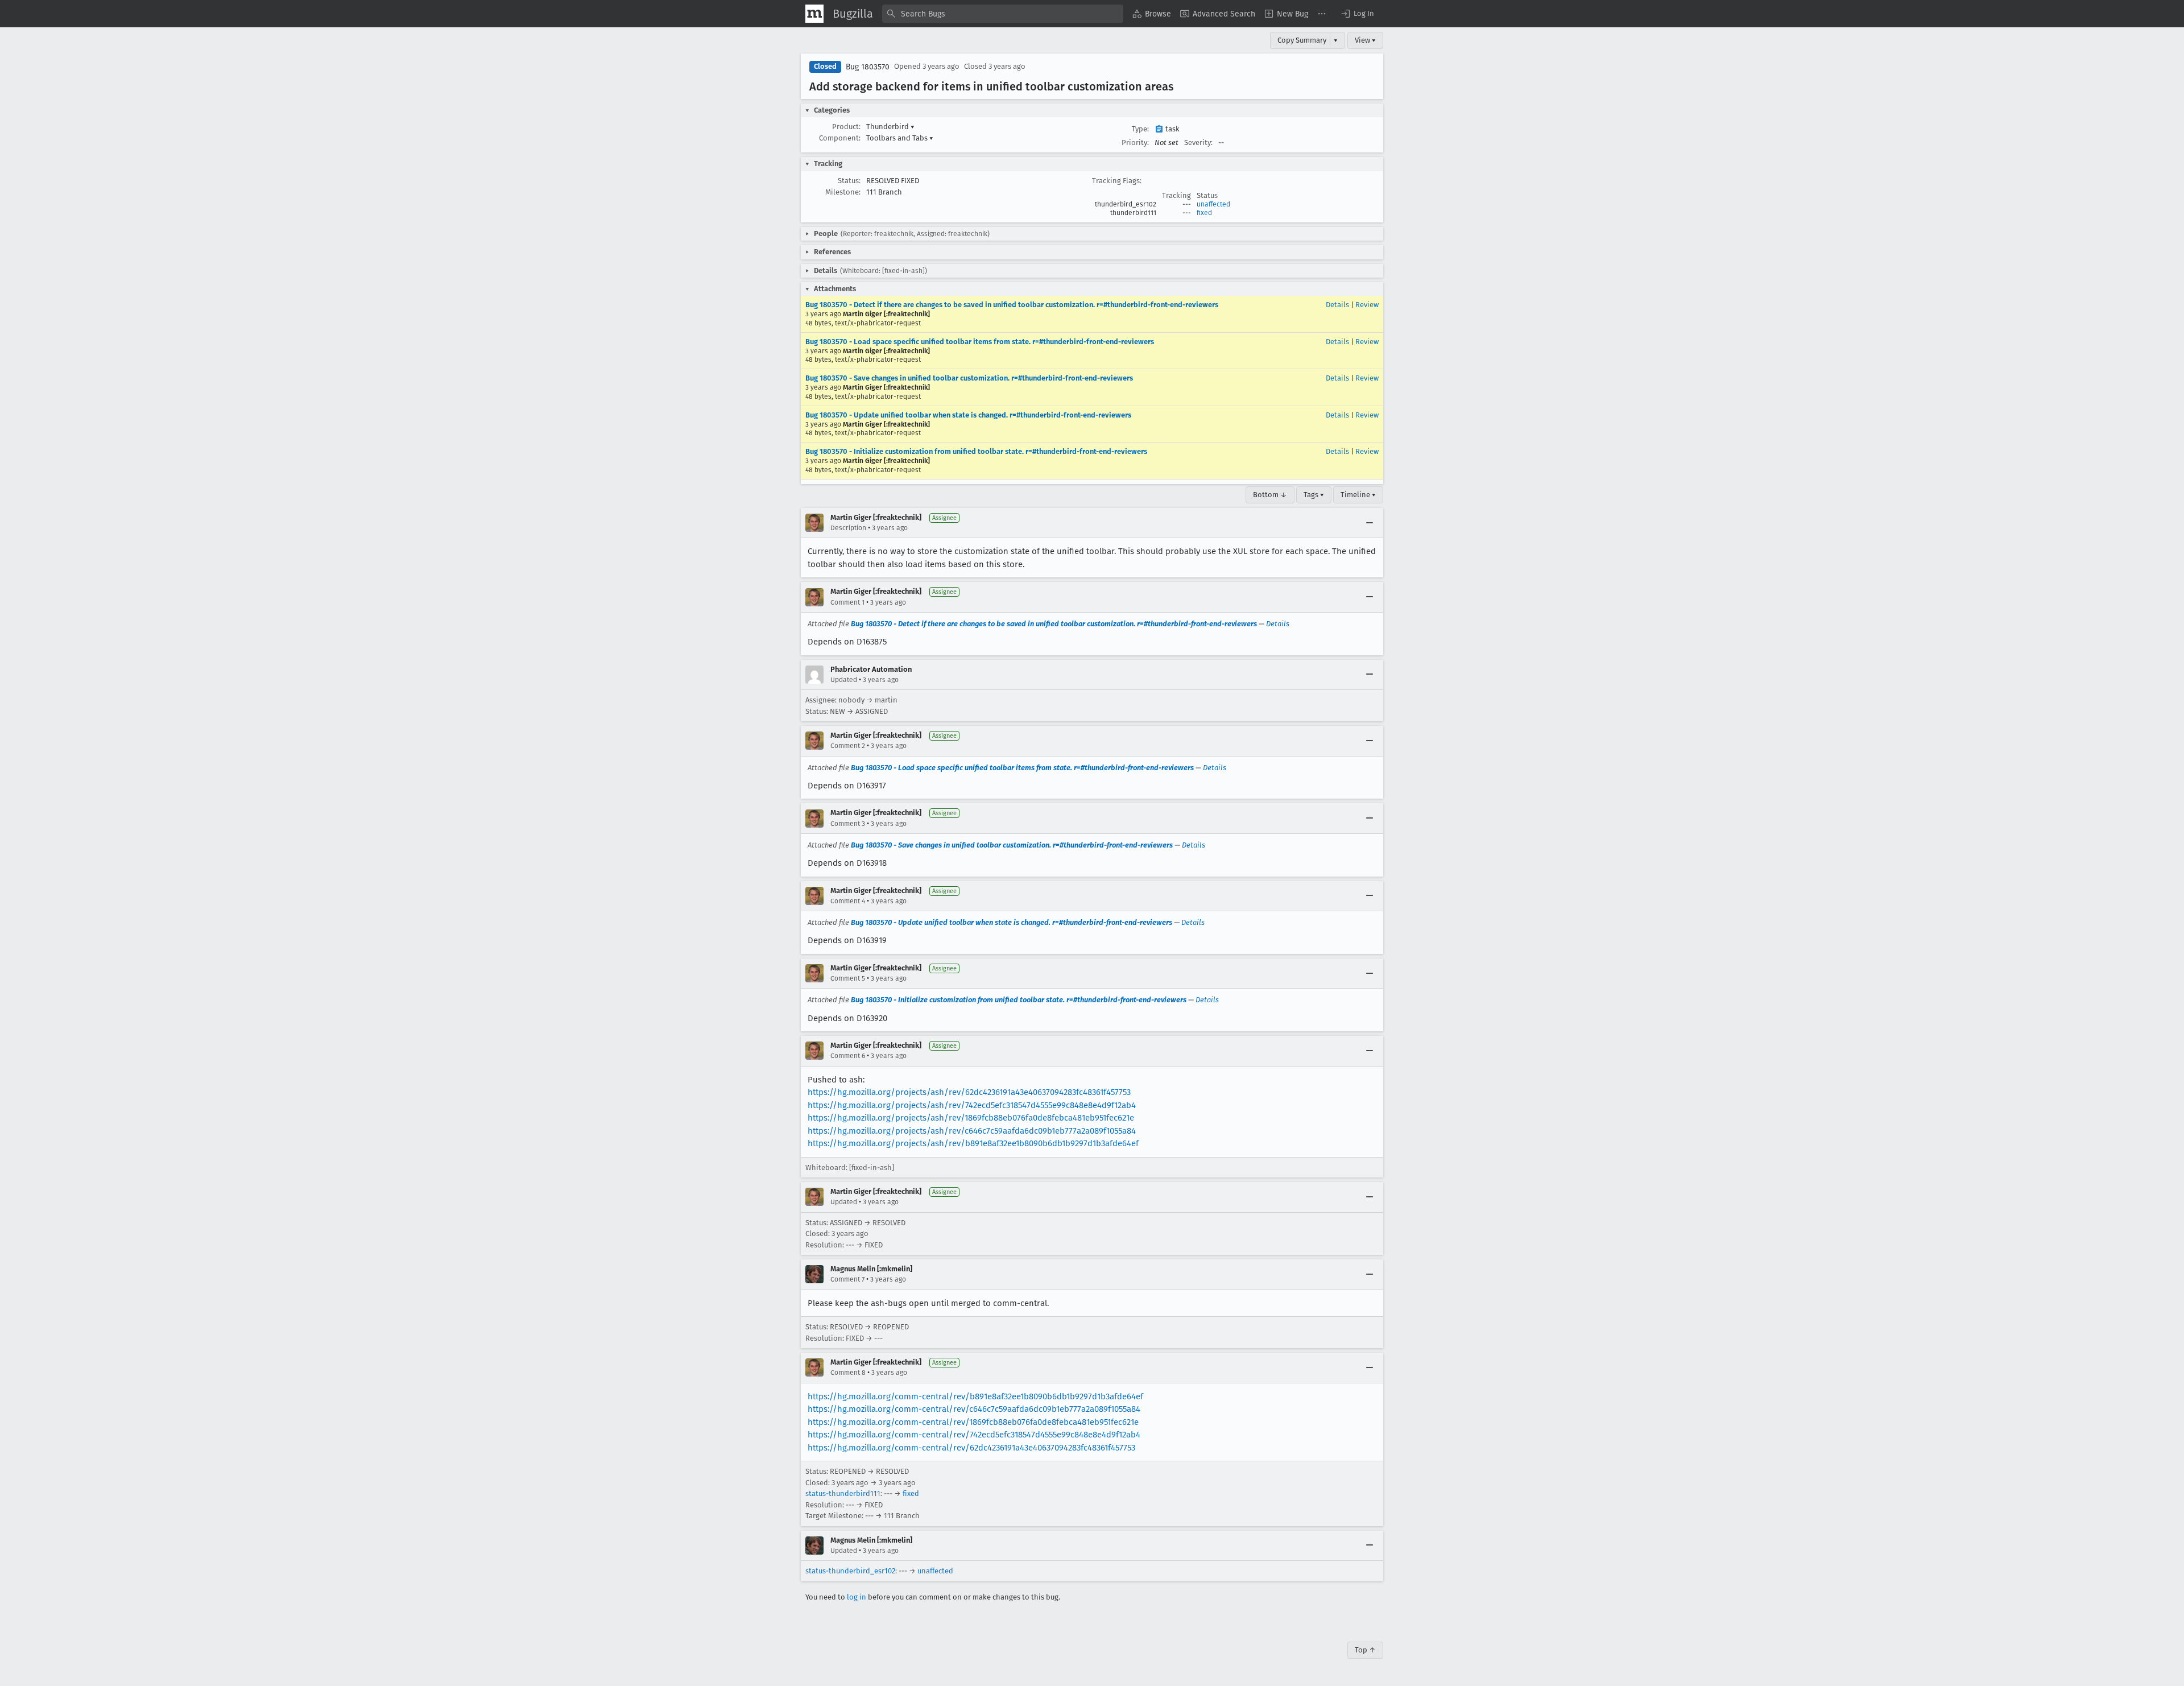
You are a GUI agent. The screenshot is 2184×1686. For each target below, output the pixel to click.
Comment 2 (848, 746)
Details (1337, 305)
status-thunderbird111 (843, 1493)
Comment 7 (847, 1279)
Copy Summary (1302, 40)
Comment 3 (848, 824)
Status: (849, 181)
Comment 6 (848, 1056)
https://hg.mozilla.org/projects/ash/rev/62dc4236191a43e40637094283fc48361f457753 (969, 1092)
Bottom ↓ (1270, 495)
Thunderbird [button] (890, 127)
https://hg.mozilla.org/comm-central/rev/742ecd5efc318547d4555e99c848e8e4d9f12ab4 (974, 1435)
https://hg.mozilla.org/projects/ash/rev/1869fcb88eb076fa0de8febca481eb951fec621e (971, 1118)
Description (848, 528)
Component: (840, 138)
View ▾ (1365, 40)
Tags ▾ (1314, 495)
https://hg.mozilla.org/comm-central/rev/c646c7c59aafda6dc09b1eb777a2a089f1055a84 (974, 1409)
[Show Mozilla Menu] (814, 14)
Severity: (1198, 142)
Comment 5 (848, 978)
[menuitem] (1152, 14)
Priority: (1135, 142)
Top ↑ (1365, 1650)
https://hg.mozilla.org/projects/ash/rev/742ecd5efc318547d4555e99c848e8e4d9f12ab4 (972, 1105)
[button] (1357, 14)
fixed (1204, 213)
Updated (844, 680)
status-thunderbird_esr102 (850, 1571)
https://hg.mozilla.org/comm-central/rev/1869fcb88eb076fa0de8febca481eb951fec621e (973, 1422)
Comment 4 (848, 901)
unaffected (1213, 204)
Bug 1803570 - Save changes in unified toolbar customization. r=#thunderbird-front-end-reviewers (969, 378)
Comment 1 (847, 602)
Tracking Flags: (1117, 181)
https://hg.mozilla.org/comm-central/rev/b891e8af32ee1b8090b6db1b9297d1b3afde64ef (975, 1396)
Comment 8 (848, 1373)
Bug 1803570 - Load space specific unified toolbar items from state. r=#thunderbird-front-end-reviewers (980, 342)
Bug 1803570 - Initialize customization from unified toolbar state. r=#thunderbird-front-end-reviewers (976, 451)
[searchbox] (1003, 14)
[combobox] (1003, 14)
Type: (1140, 129)
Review (1367, 305)
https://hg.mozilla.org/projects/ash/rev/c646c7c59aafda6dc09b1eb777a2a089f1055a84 (972, 1131)
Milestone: (843, 192)
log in (857, 1597)
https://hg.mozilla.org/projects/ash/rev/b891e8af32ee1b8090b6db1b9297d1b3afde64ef (973, 1143)
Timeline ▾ (1358, 495)
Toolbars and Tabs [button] (900, 138)
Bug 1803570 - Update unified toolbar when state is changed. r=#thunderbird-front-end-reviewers (968, 415)
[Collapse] (1370, 523)
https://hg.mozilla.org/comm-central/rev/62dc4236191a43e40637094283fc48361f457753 (971, 1448)
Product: (846, 127)
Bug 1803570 (868, 67)
